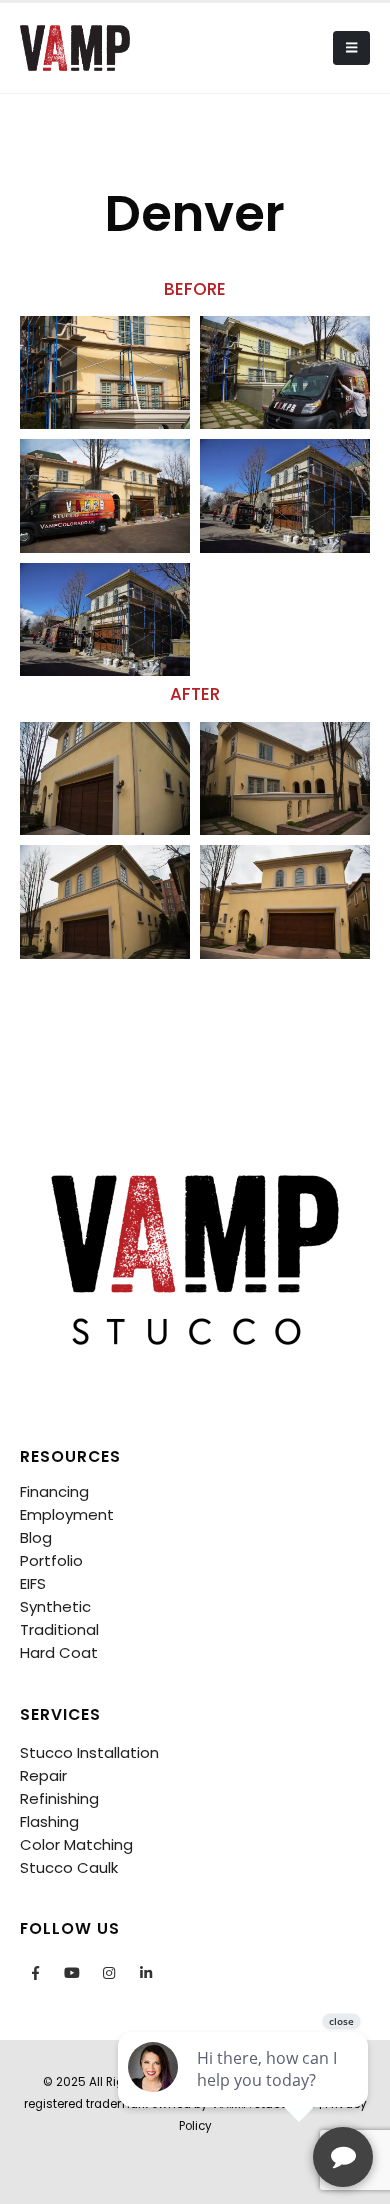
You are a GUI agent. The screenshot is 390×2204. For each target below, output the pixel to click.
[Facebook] (35, 1973)
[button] (351, 48)
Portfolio (51, 1560)
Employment (67, 1514)
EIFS (33, 1583)
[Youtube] (72, 1973)
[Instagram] (109, 1973)
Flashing (49, 1821)
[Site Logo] (75, 47)
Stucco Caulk (69, 1867)
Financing (54, 1491)
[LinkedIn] (146, 1973)
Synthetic (55, 1606)
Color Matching (76, 1844)
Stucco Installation (89, 1752)
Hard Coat (59, 1652)
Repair (43, 1775)
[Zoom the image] (195, 1165)
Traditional (59, 1629)
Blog (36, 1537)
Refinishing (59, 1798)
